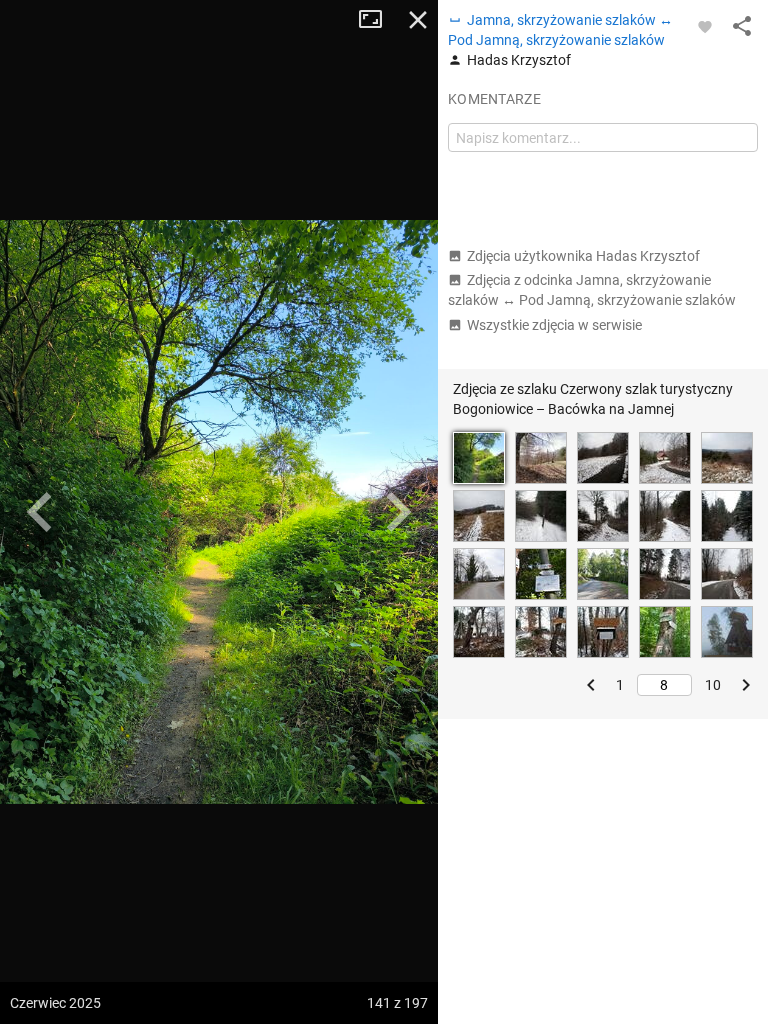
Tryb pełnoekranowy (378, 20)
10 (713, 685)
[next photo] (398, 512)
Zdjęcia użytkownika (583, 256)
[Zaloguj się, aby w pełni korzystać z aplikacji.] (705, 26)
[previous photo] (40, 512)
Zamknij (418, 20)
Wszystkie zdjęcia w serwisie (554, 325)
